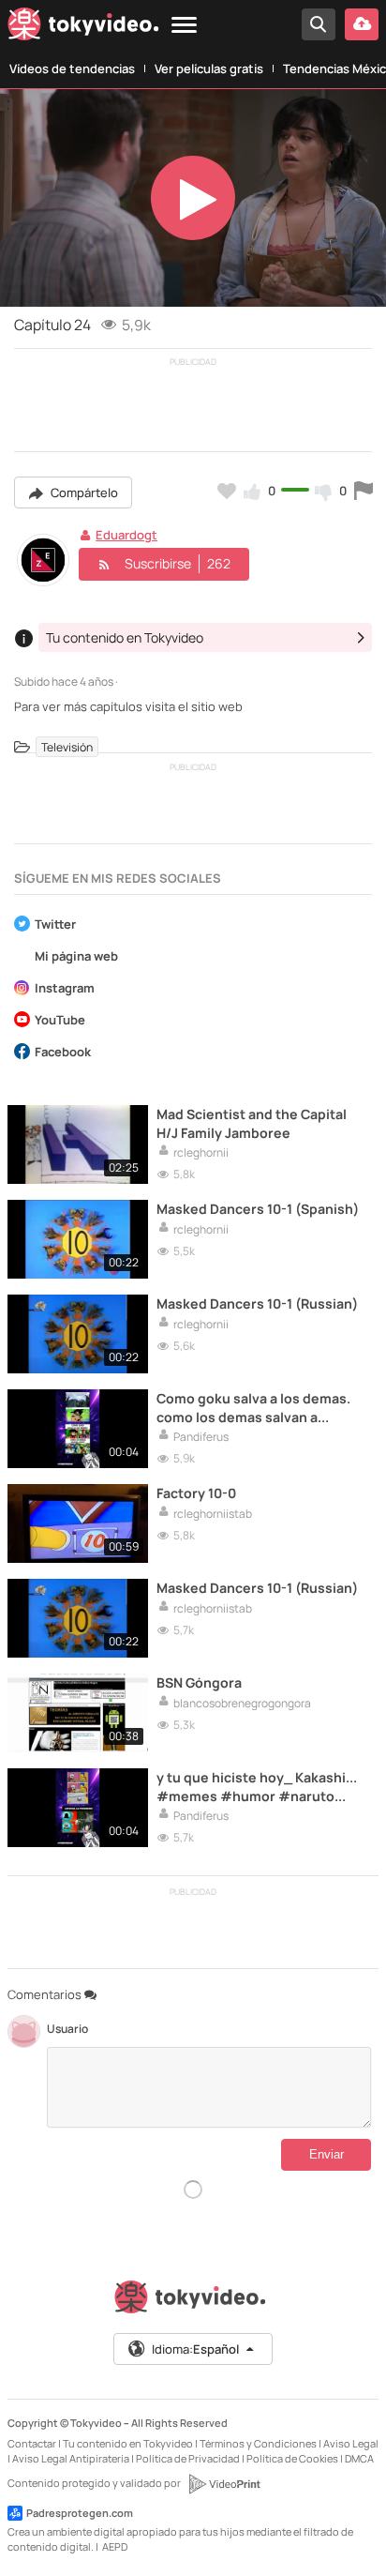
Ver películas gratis (209, 68)
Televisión (67, 747)
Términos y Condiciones (258, 2443)
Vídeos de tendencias (72, 68)
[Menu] (184, 26)
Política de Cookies (292, 2458)
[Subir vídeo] (362, 24)
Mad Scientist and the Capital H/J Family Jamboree (252, 1123)
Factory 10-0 (196, 1493)
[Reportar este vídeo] (364, 491)
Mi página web (76, 957)
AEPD (115, 2546)
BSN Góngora (199, 1682)
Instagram (65, 989)
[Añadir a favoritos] (227, 491)
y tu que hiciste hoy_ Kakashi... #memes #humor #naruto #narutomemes (257, 1786)
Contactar (32, 2443)
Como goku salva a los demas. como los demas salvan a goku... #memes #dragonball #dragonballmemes (253, 1407)
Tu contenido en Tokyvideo (128, 2443)
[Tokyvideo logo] (83, 28)
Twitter (55, 925)
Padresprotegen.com (80, 2513)
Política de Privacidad (188, 2458)
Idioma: (195, 2349)
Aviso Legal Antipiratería (71, 2458)
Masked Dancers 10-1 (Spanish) (258, 1209)
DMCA (359, 2458)
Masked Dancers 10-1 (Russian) (257, 1303)
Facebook (63, 1053)
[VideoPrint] (224, 2484)
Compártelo (83, 492)
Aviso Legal (351, 2443)
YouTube (60, 1021)
